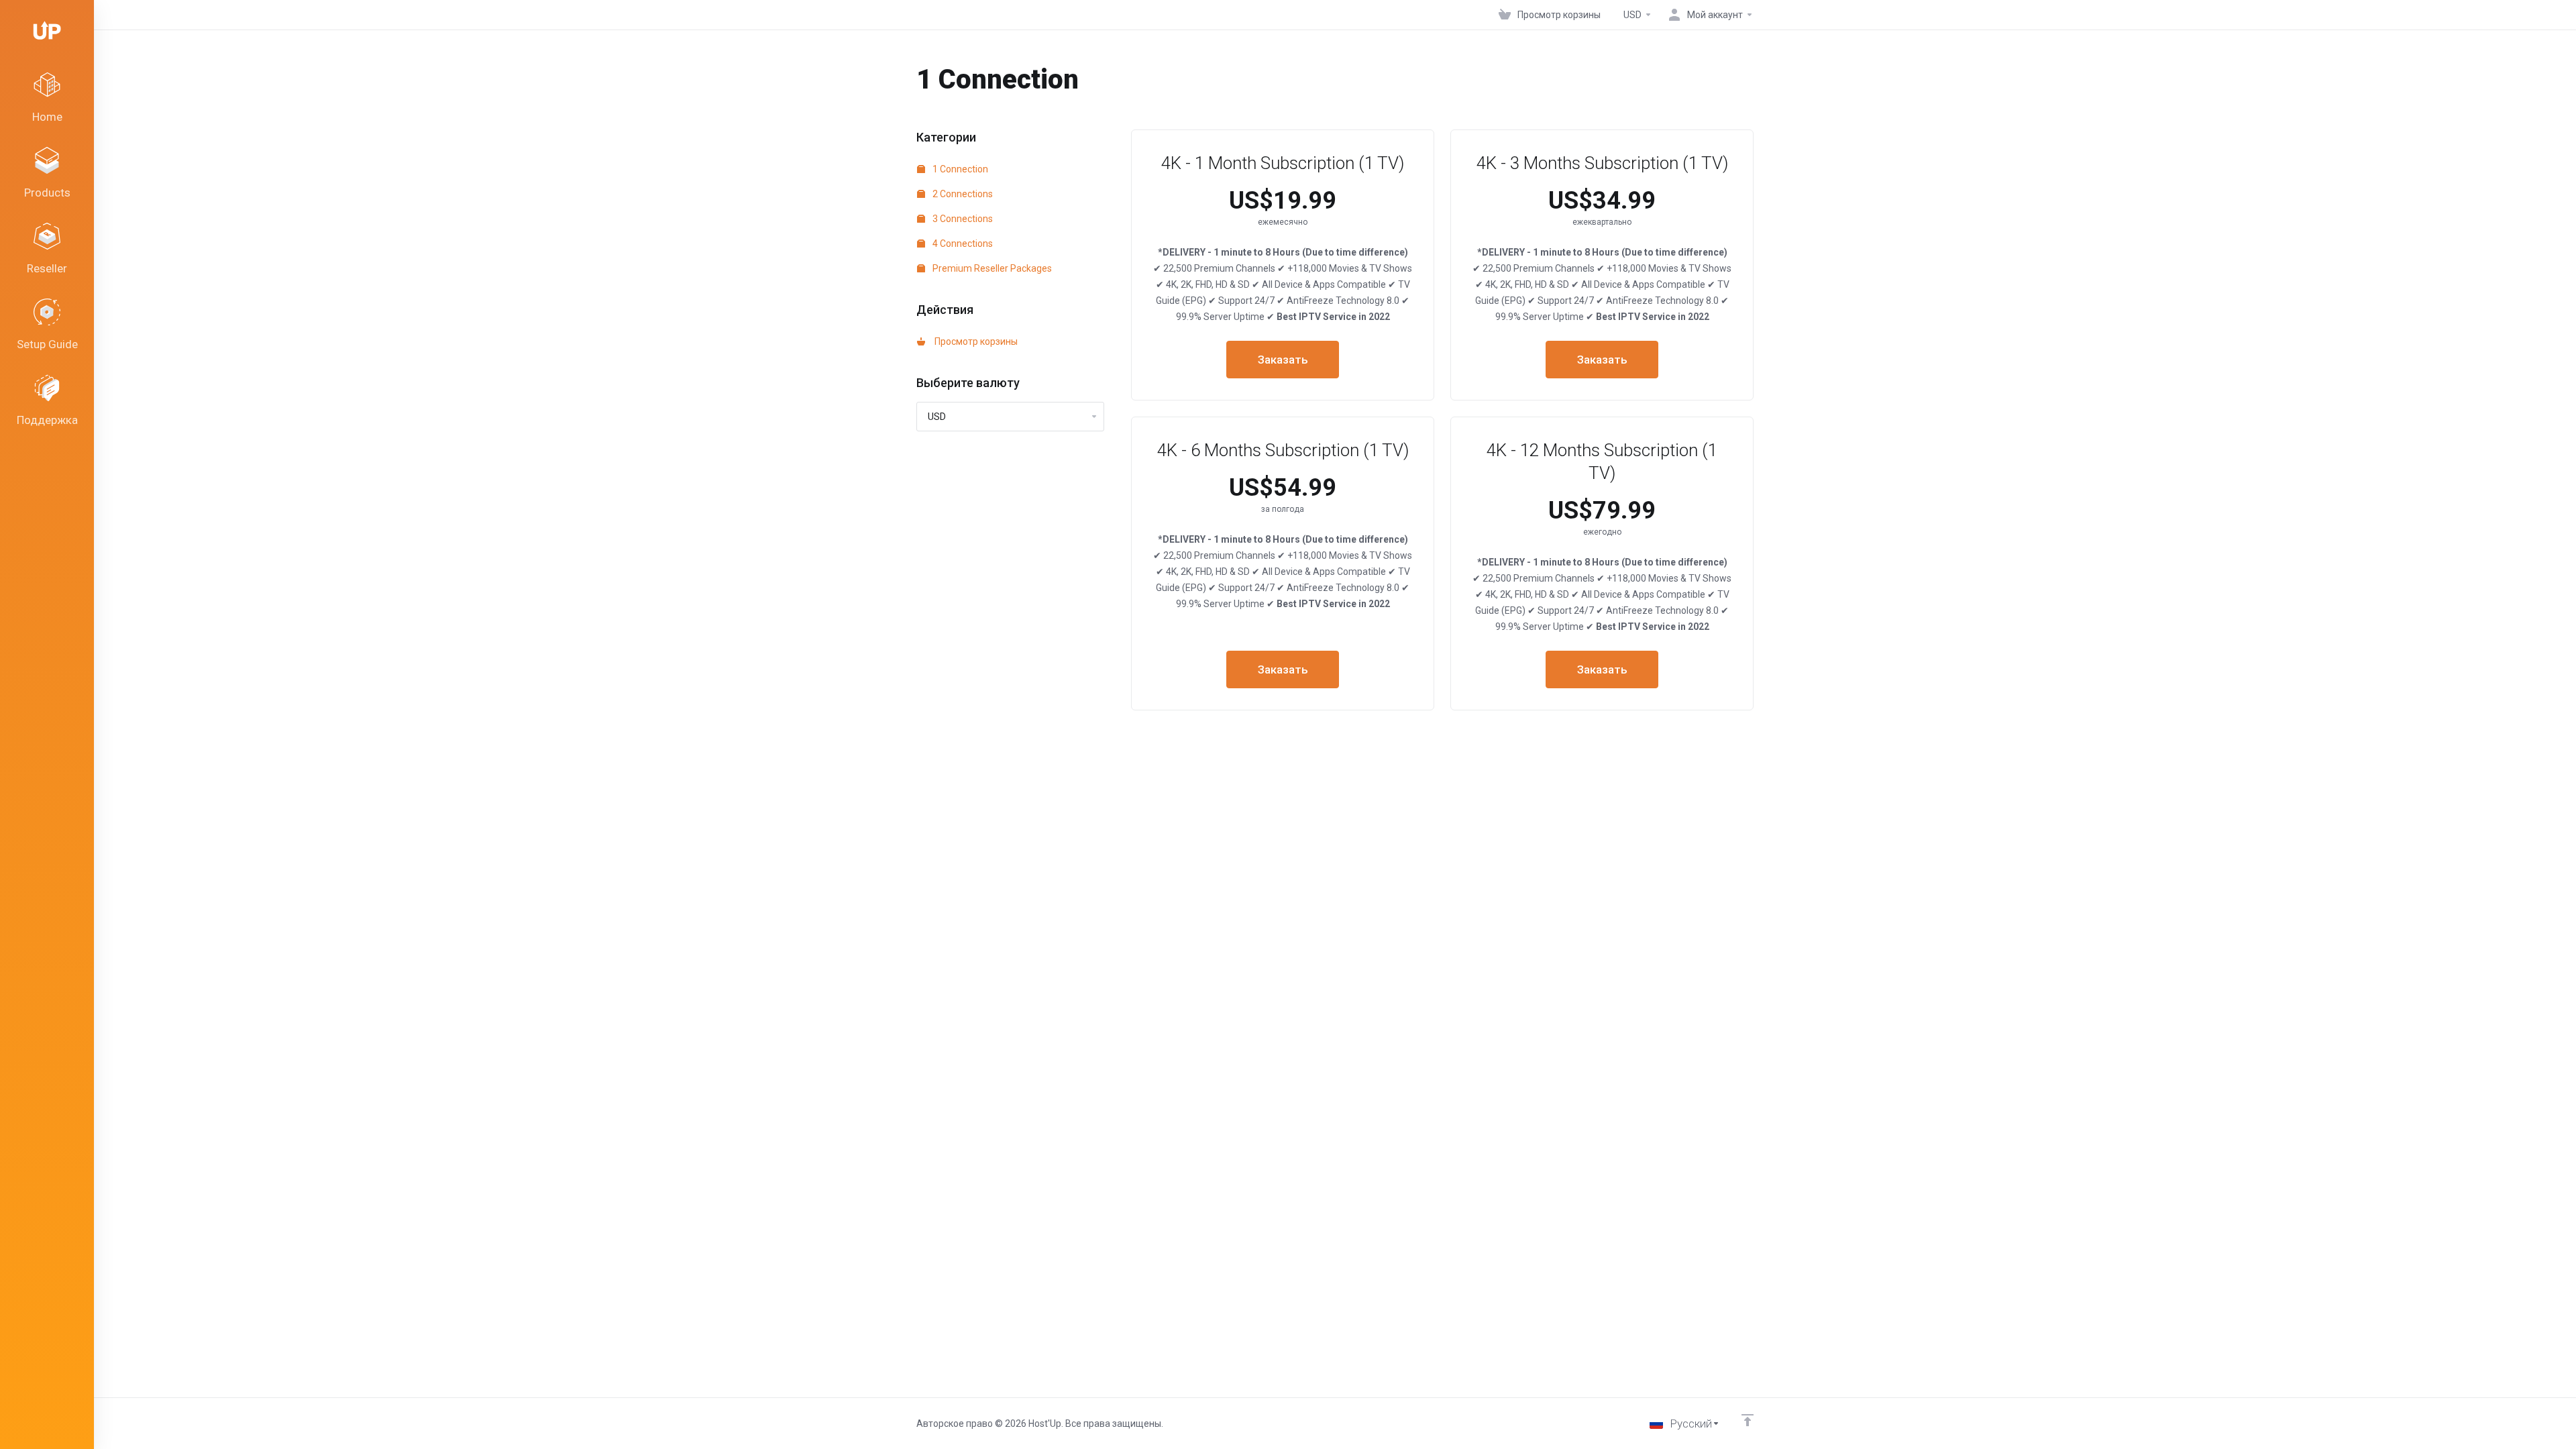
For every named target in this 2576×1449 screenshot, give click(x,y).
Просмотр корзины (974, 341)
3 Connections (962, 219)
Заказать (1283, 360)
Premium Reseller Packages (991, 268)
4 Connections (962, 244)
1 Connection (959, 169)
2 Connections (962, 194)
